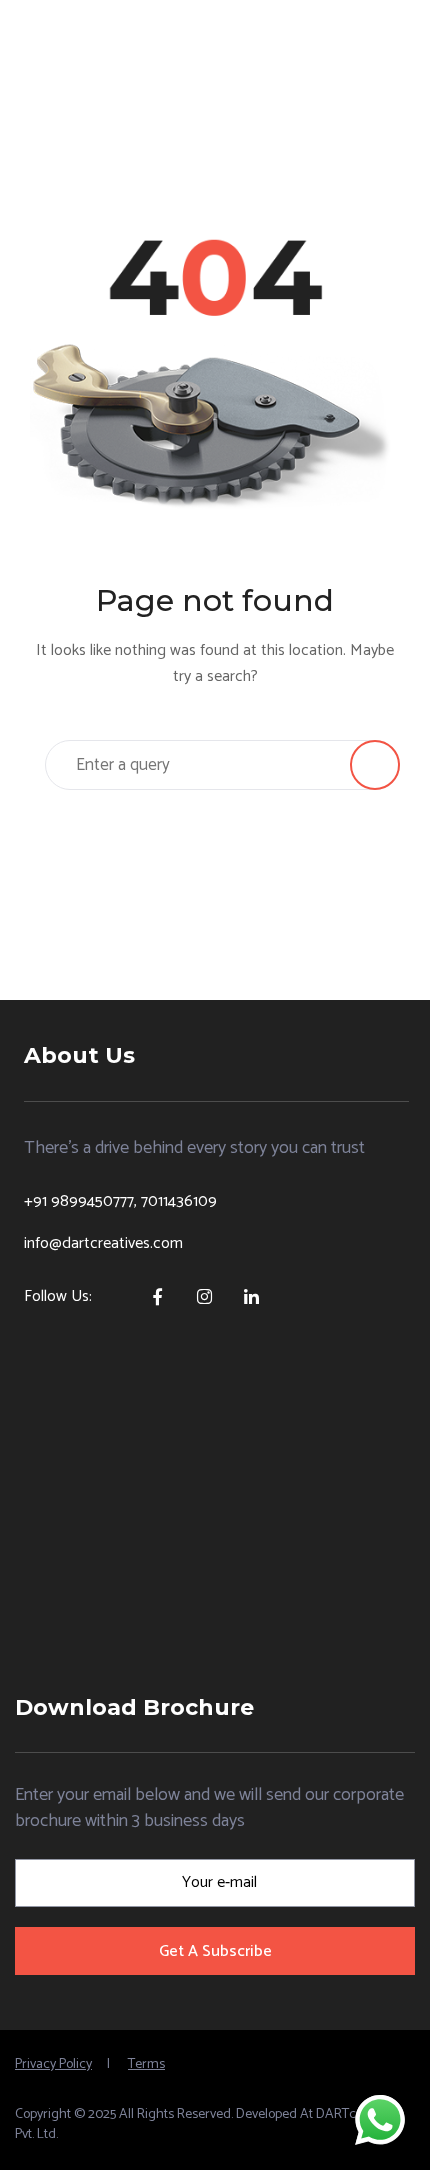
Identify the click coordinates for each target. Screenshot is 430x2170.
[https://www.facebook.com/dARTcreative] (156, 1294)
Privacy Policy (53, 2064)
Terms (146, 2064)
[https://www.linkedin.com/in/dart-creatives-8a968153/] (250, 1294)
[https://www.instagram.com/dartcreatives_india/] (203, 1294)
